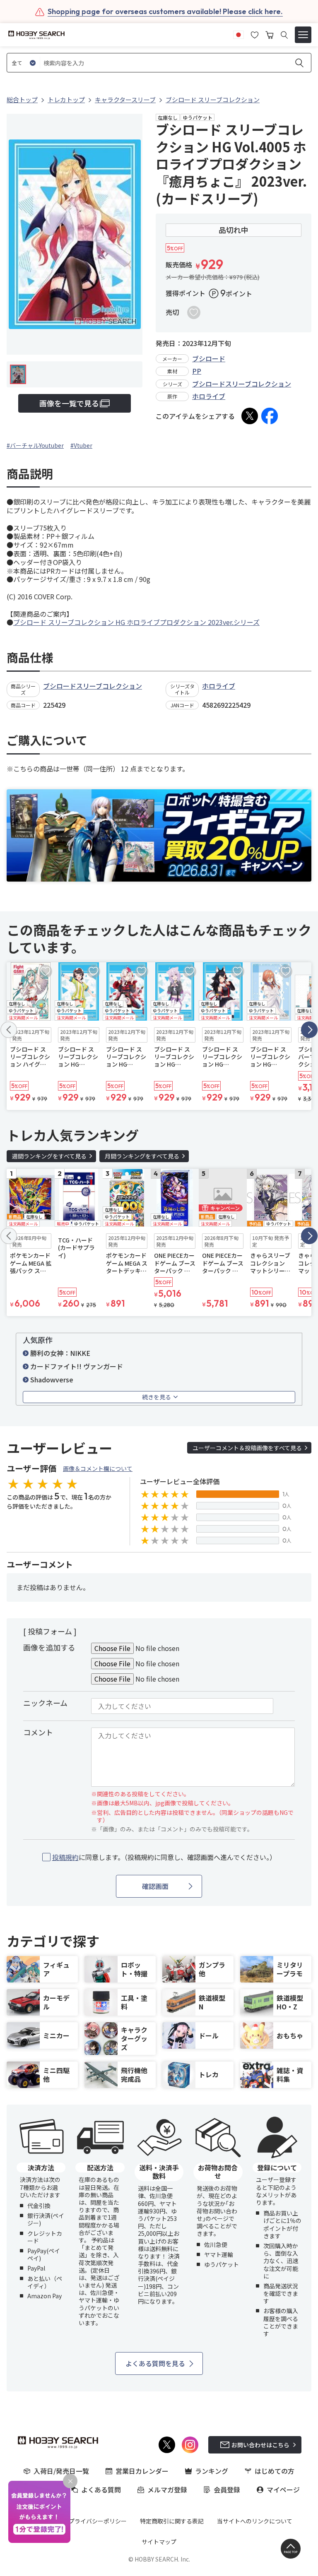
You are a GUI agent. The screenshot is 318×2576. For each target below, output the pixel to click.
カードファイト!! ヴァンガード (77, 1366)
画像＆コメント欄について (98, 1468)
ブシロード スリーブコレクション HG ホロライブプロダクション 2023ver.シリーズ (136, 622)
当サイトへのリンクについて (255, 2521)
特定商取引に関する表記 (172, 2521)
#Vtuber (81, 445)
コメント (38, 1732)
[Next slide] (309, 1030)
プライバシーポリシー (98, 2521)
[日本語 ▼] (238, 34)
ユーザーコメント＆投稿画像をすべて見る (247, 1448)
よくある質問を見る (155, 2363)
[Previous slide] (9, 1030)
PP (197, 371)
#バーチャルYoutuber (35, 445)
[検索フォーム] (284, 35)
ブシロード (209, 358)
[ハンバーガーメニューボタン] (303, 35)
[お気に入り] (255, 34)
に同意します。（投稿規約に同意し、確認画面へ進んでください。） (164, 1857)
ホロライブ (209, 396)
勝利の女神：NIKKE (60, 1353)
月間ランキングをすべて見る (142, 1156)
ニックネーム (45, 1703)
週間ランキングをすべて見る (49, 1156)
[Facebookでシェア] (270, 416)
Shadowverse (52, 1379)
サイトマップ (159, 2542)
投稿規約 (65, 1857)
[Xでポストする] (250, 416)
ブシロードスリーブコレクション (242, 384)
